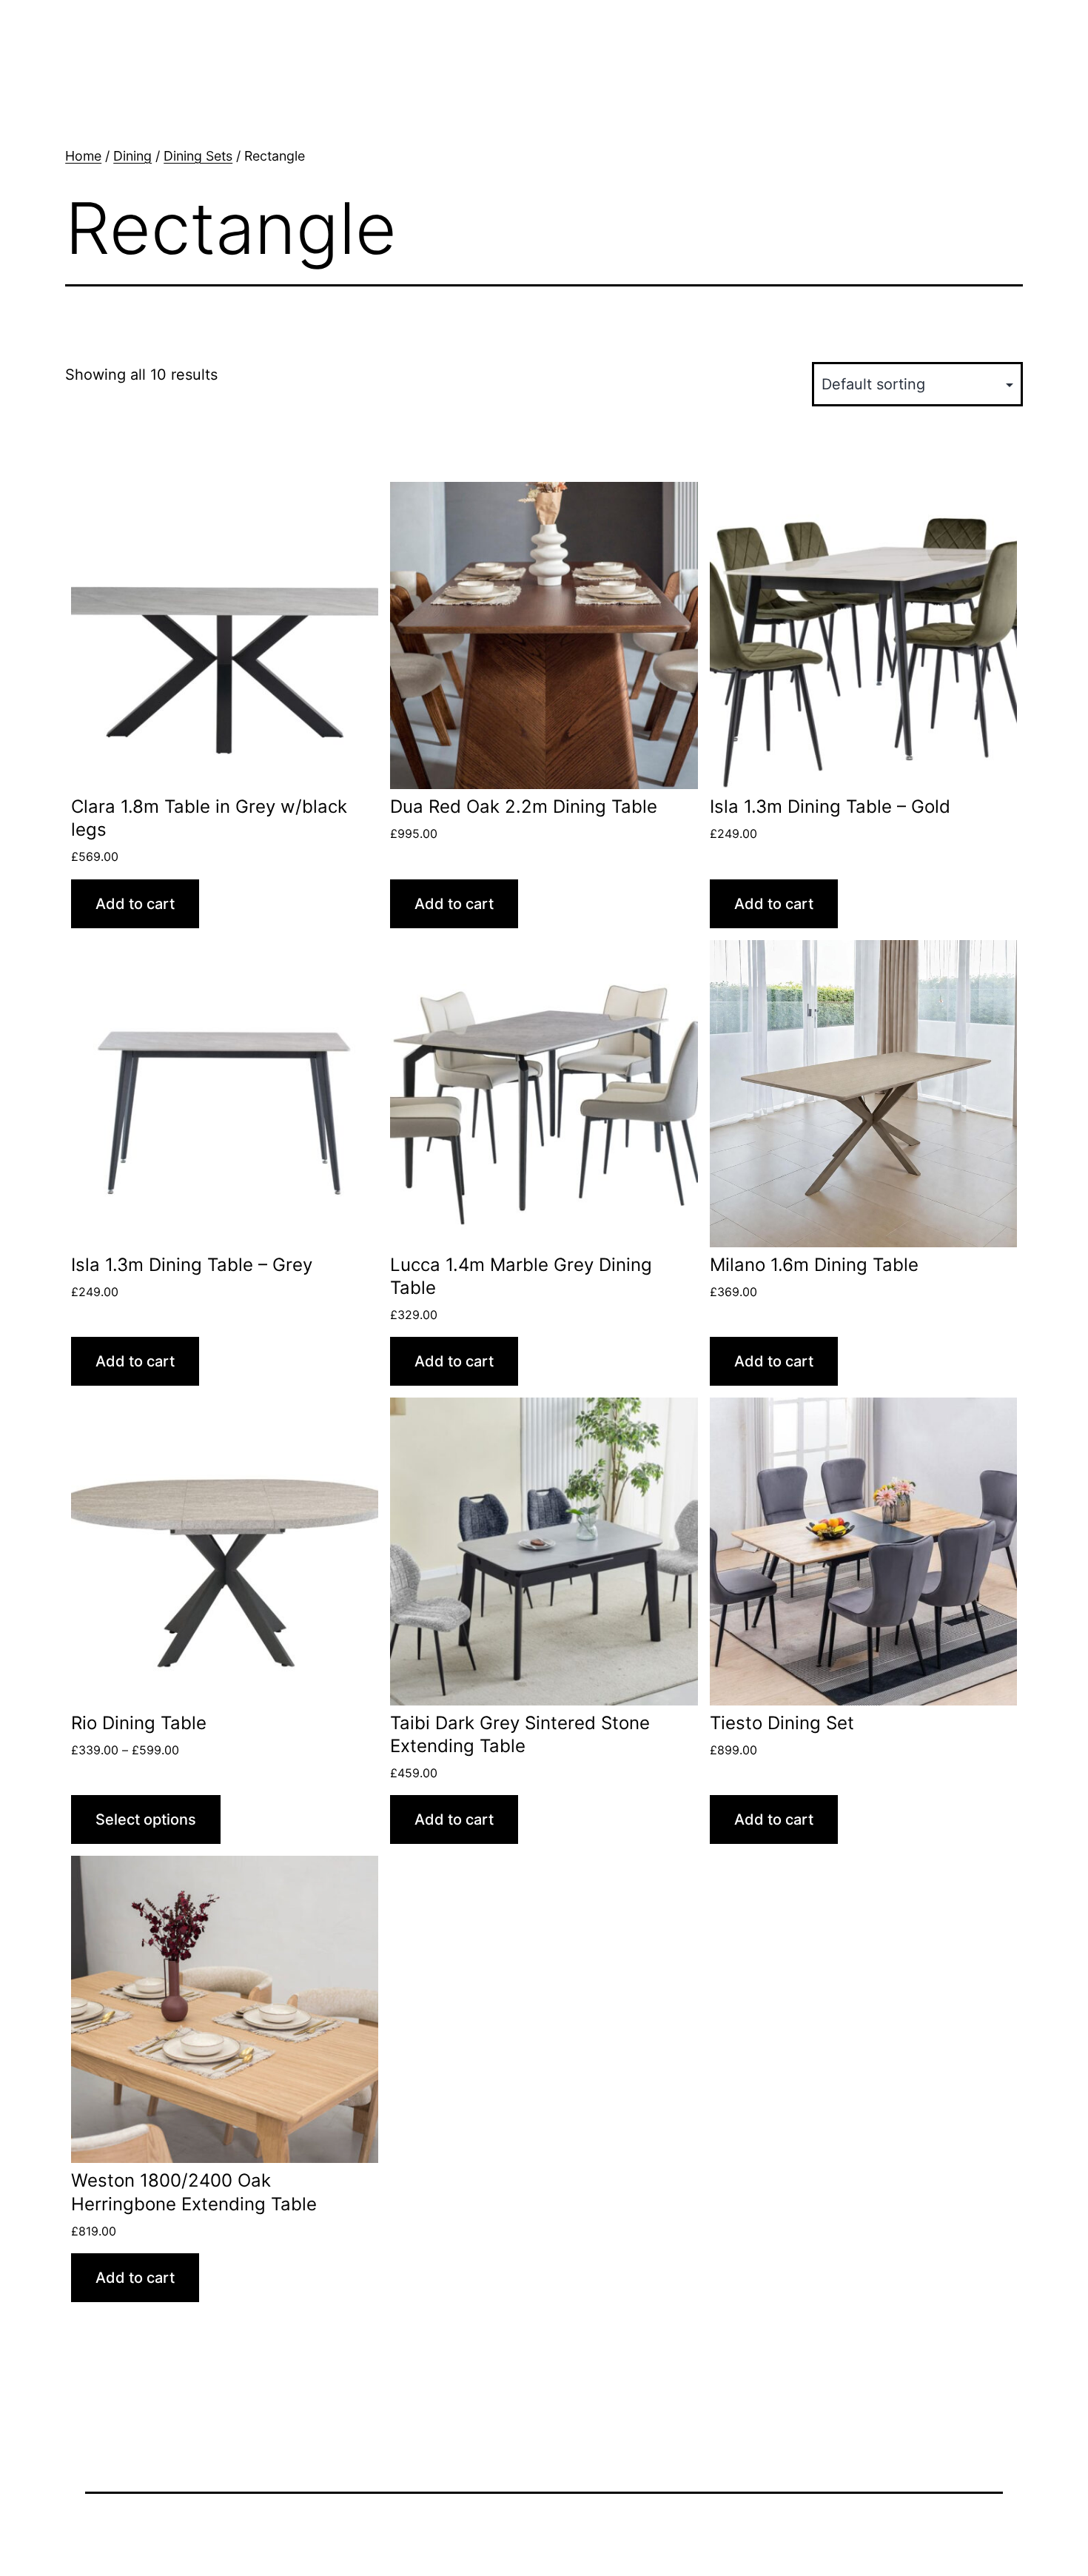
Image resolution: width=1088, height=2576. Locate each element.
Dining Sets (198, 156)
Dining (132, 156)
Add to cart (135, 904)
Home (83, 156)
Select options (146, 1819)
